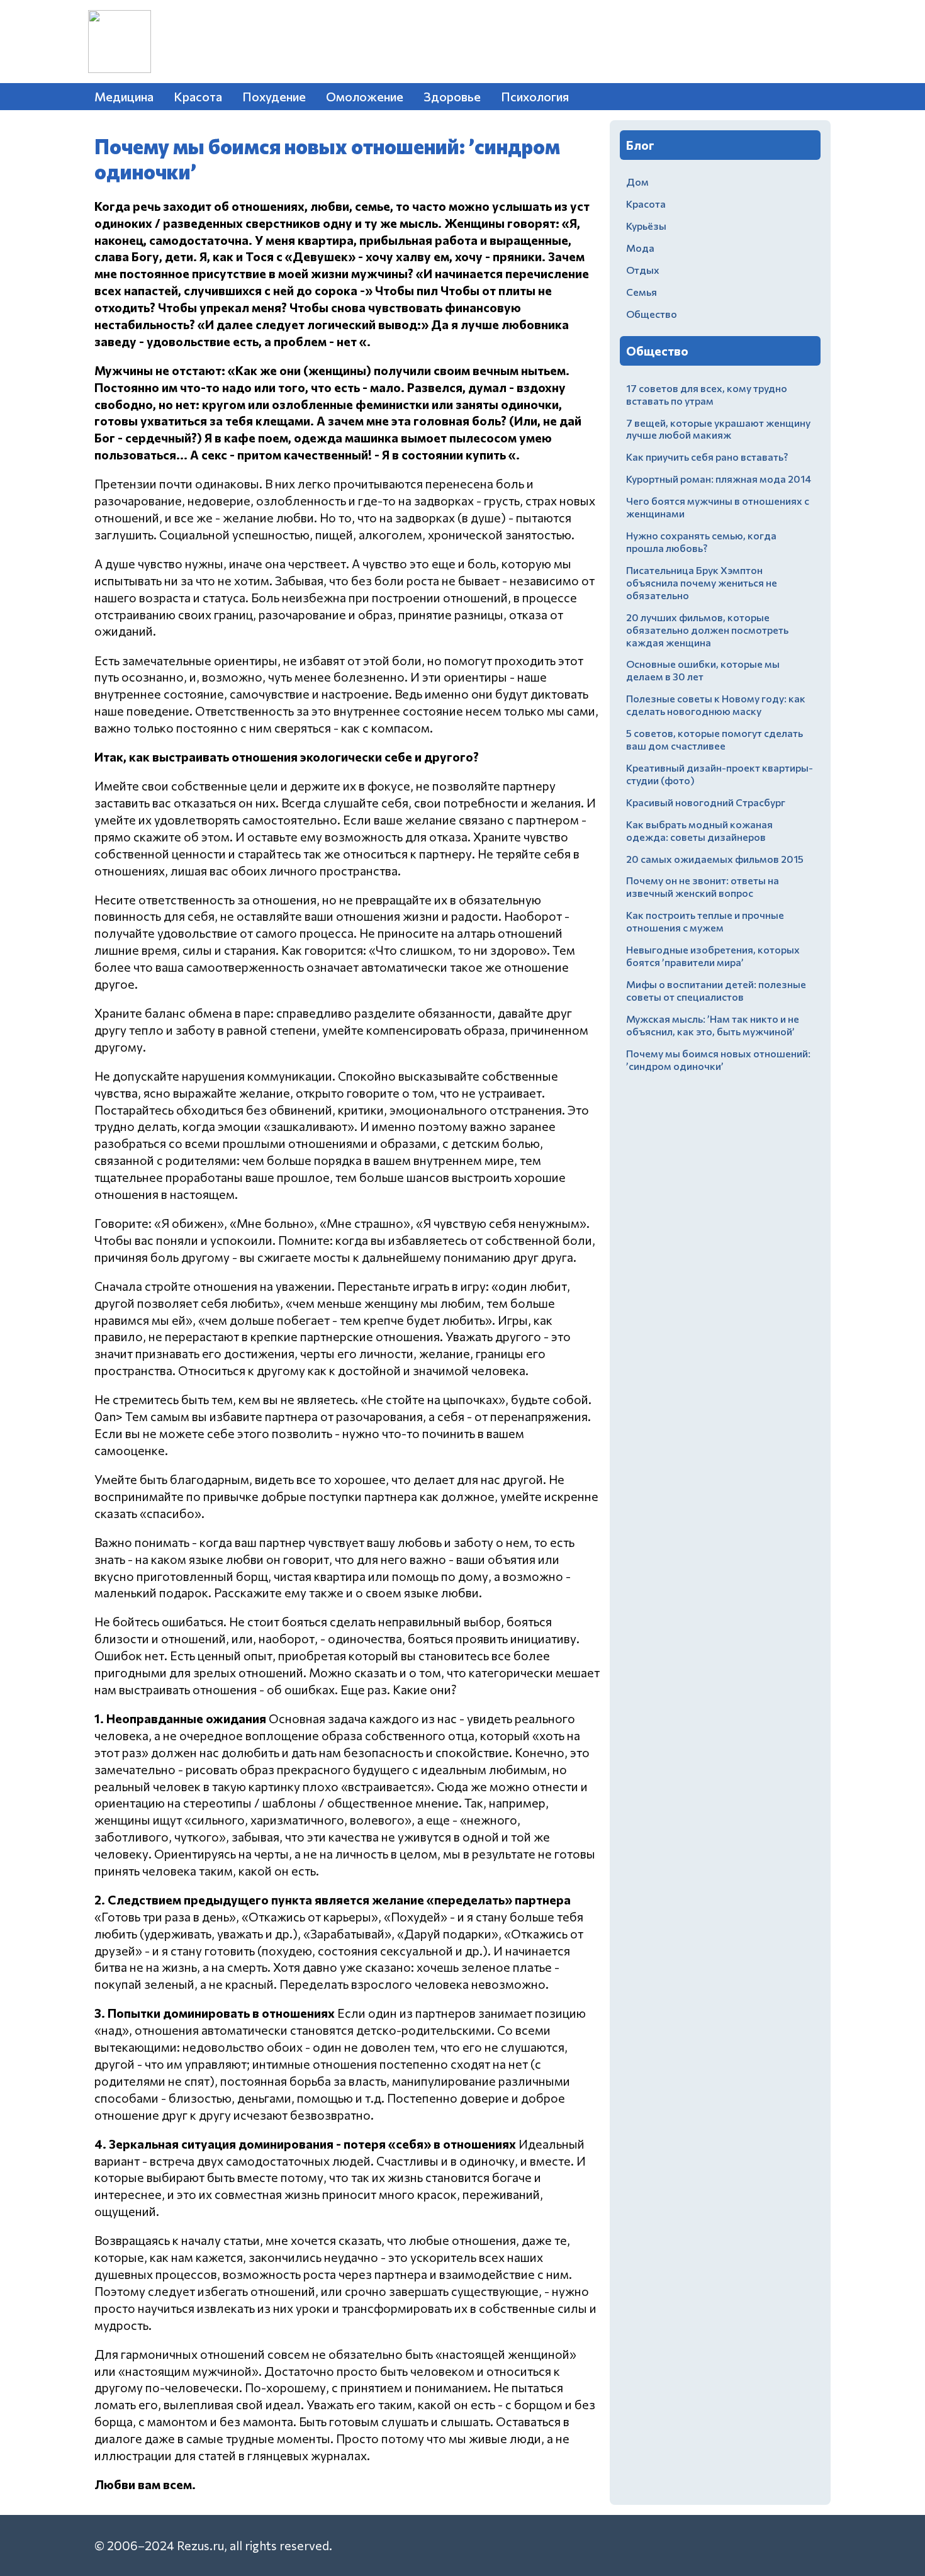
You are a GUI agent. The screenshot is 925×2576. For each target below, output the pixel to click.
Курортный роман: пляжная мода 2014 (719, 479)
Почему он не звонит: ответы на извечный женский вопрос (703, 886)
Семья (642, 292)
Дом (637, 182)
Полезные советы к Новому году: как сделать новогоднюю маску (716, 705)
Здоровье (452, 96)
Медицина (124, 96)
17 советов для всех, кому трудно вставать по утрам (707, 394)
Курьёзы (646, 226)
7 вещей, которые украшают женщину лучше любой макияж (718, 429)
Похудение (274, 96)
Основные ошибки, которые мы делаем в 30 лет (703, 670)
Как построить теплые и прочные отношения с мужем (705, 921)
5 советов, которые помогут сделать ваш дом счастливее (715, 739)
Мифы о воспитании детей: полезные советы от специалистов (716, 990)
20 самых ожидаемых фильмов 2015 (715, 859)
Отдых (643, 270)
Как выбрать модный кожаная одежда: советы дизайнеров (699, 830)
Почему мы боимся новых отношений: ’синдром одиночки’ (718, 1060)
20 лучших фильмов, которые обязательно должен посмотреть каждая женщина (707, 630)
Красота (198, 96)
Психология (535, 96)
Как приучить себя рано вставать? (707, 457)
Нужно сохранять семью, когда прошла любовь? (701, 542)
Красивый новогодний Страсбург (706, 802)
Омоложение (365, 96)
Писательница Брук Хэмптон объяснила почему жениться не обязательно (702, 582)
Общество (652, 314)
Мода (640, 248)
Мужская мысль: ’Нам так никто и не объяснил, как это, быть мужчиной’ (713, 1025)
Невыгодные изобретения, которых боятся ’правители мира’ (713, 956)
